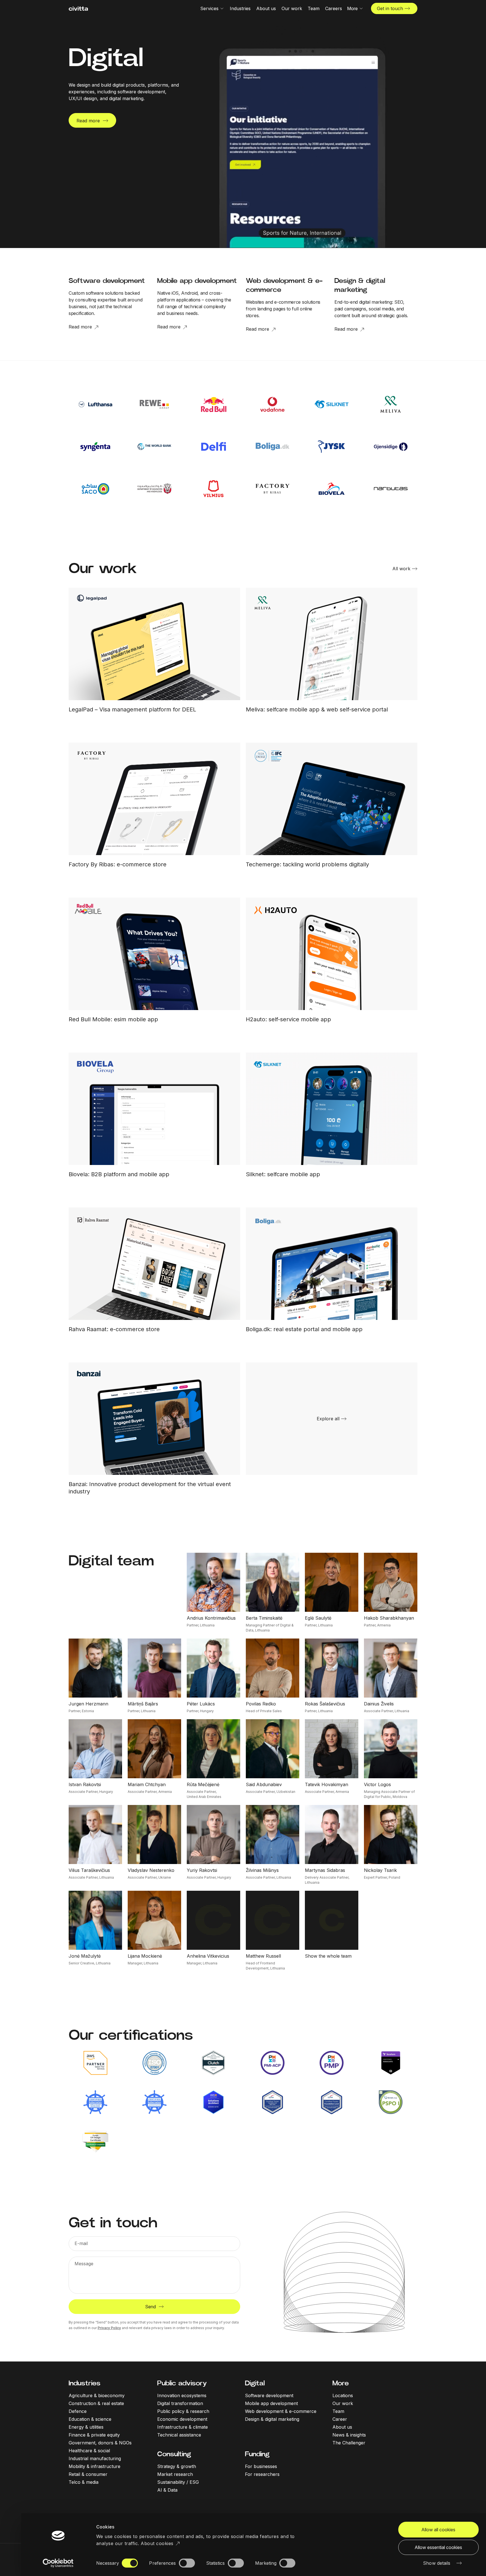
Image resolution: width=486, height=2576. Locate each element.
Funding (257, 2454)
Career (340, 2419)
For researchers (262, 2474)
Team (338, 2411)
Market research (175, 2474)
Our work (343, 2403)
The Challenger (349, 2443)
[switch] (187, 2563)
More (341, 2383)
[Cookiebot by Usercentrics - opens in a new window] (58, 2563)
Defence (78, 2411)
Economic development (182, 2419)
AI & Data (167, 2490)
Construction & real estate (96, 2403)
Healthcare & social (89, 2451)
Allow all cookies (438, 2530)
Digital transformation (180, 2403)
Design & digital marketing (272, 2419)
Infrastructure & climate (183, 2427)
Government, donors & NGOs (100, 2443)
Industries (85, 2383)
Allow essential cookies (438, 2547)
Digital (255, 2383)
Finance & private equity (94, 2435)
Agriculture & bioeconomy (97, 2395)
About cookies (157, 2543)
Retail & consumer (88, 2474)
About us (342, 2427)
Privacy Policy (109, 2328)
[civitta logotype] (78, 9)
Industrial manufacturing (95, 2458)
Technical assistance (179, 2435)
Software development (269, 2395)
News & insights (349, 2435)
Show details (437, 2563)
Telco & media (84, 2482)
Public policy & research (183, 2411)
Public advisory (182, 2383)
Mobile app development (271, 2403)
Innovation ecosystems (182, 2395)
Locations (343, 2395)
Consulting (174, 2454)
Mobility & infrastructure (94, 2466)
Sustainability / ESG (178, 2482)
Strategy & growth (177, 2466)
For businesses (261, 2466)
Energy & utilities (86, 2427)
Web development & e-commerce (281, 2411)
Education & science (90, 2419)
